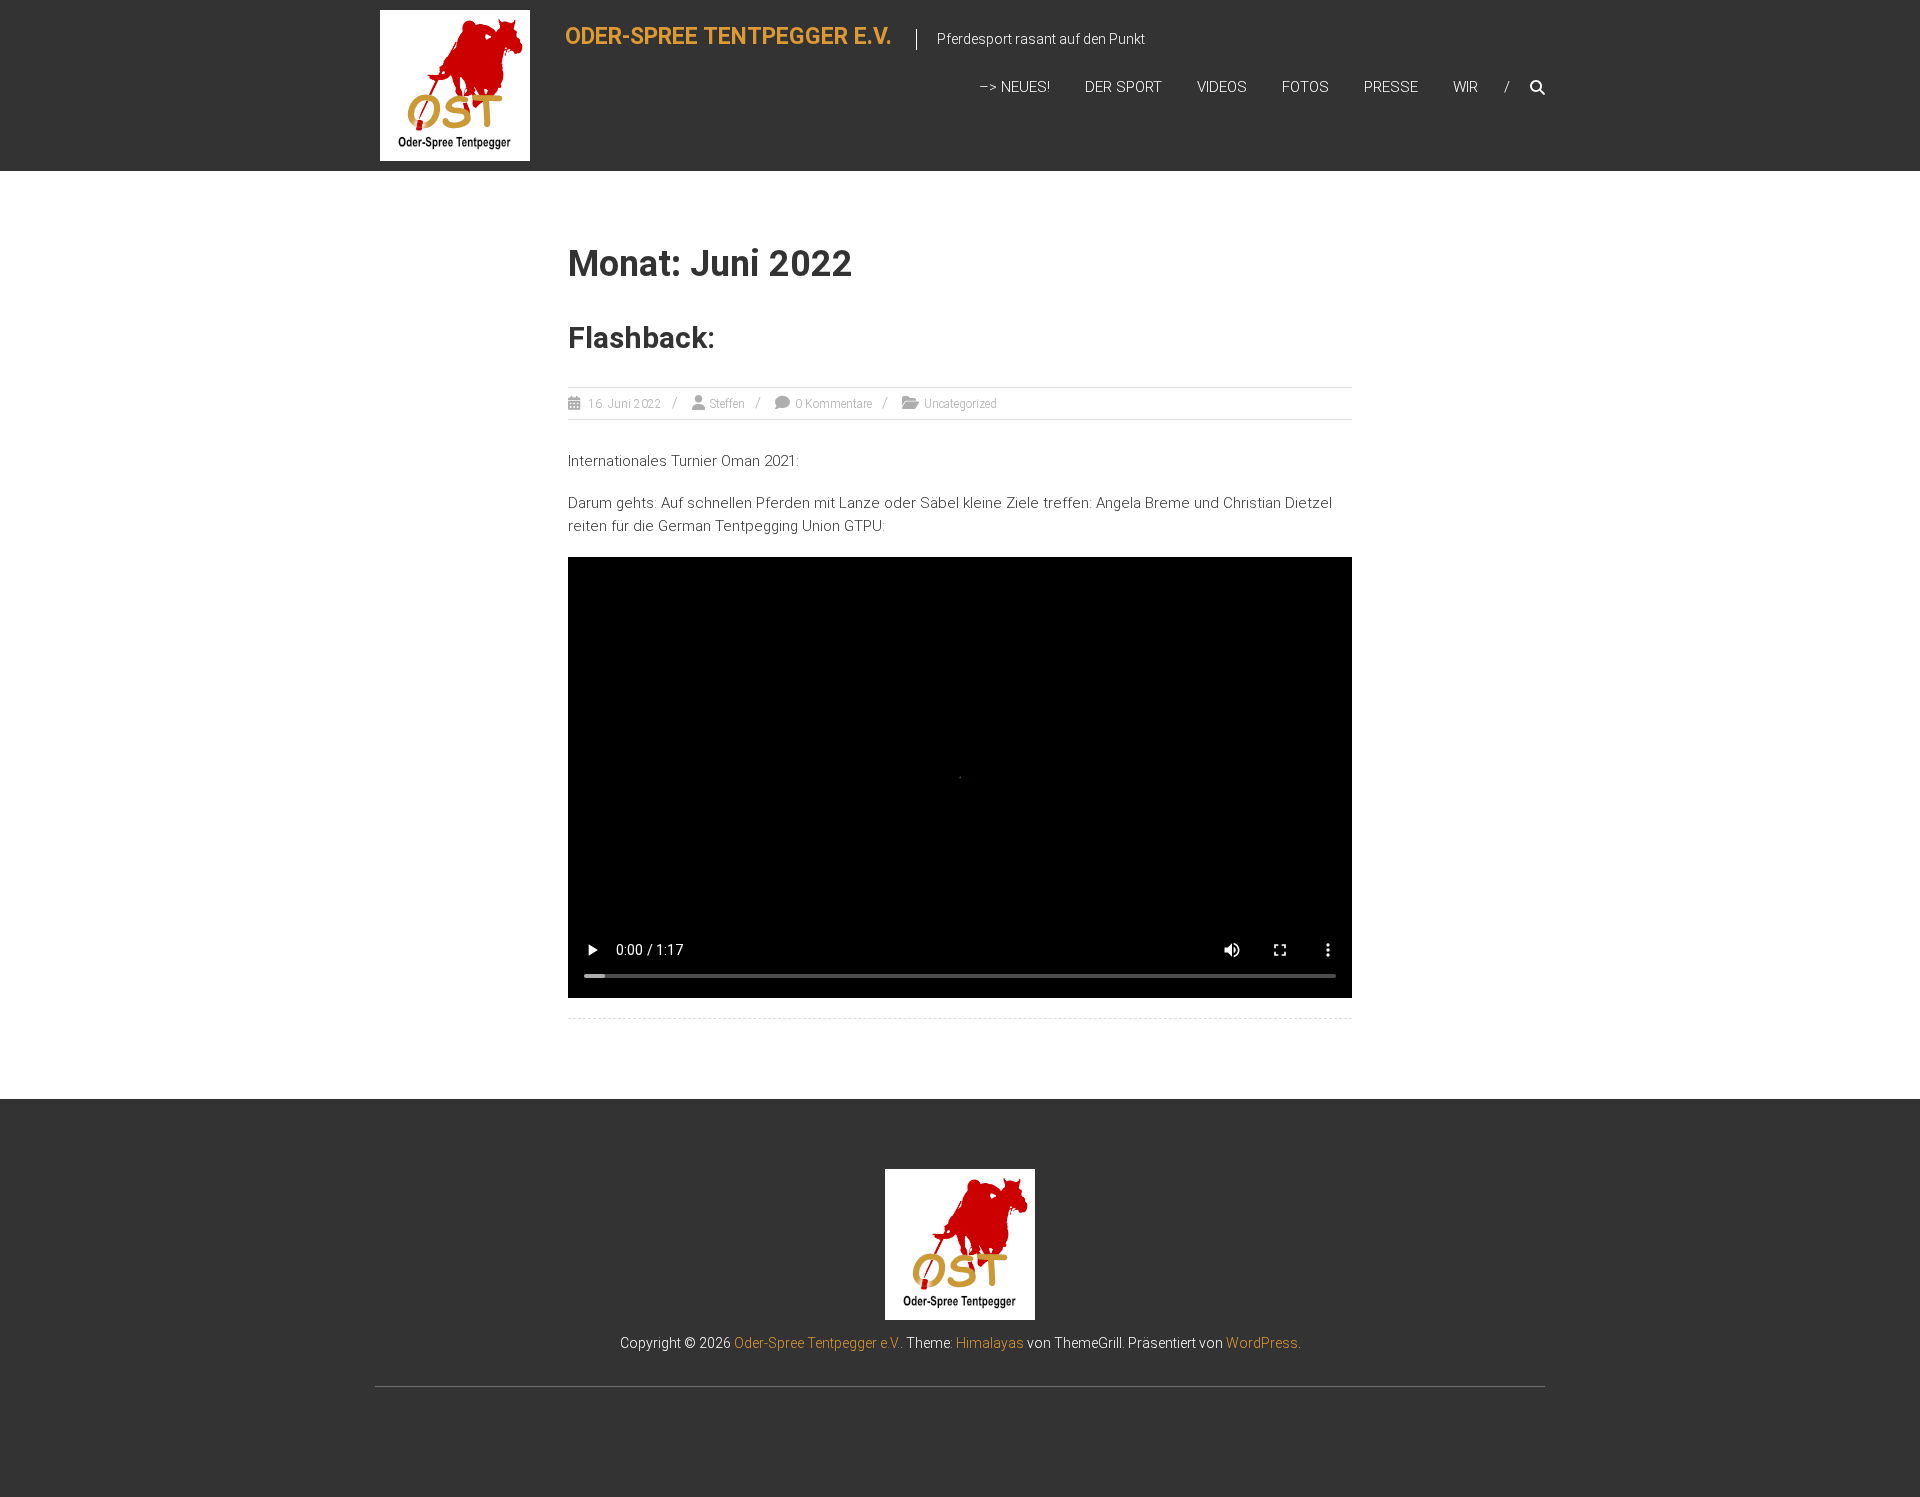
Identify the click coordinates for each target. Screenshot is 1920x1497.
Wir (1465, 87)
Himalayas (990, 1343)
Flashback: (641, 337)
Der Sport (1123, 87)
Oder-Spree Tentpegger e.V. (728, 36)
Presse (1391, 87)
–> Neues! (1014, 87)
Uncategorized (960, 404)
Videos (1222, 87)
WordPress (1262, 1343)
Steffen (727, 404)
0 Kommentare (833, 404)
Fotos (1305, 87)
